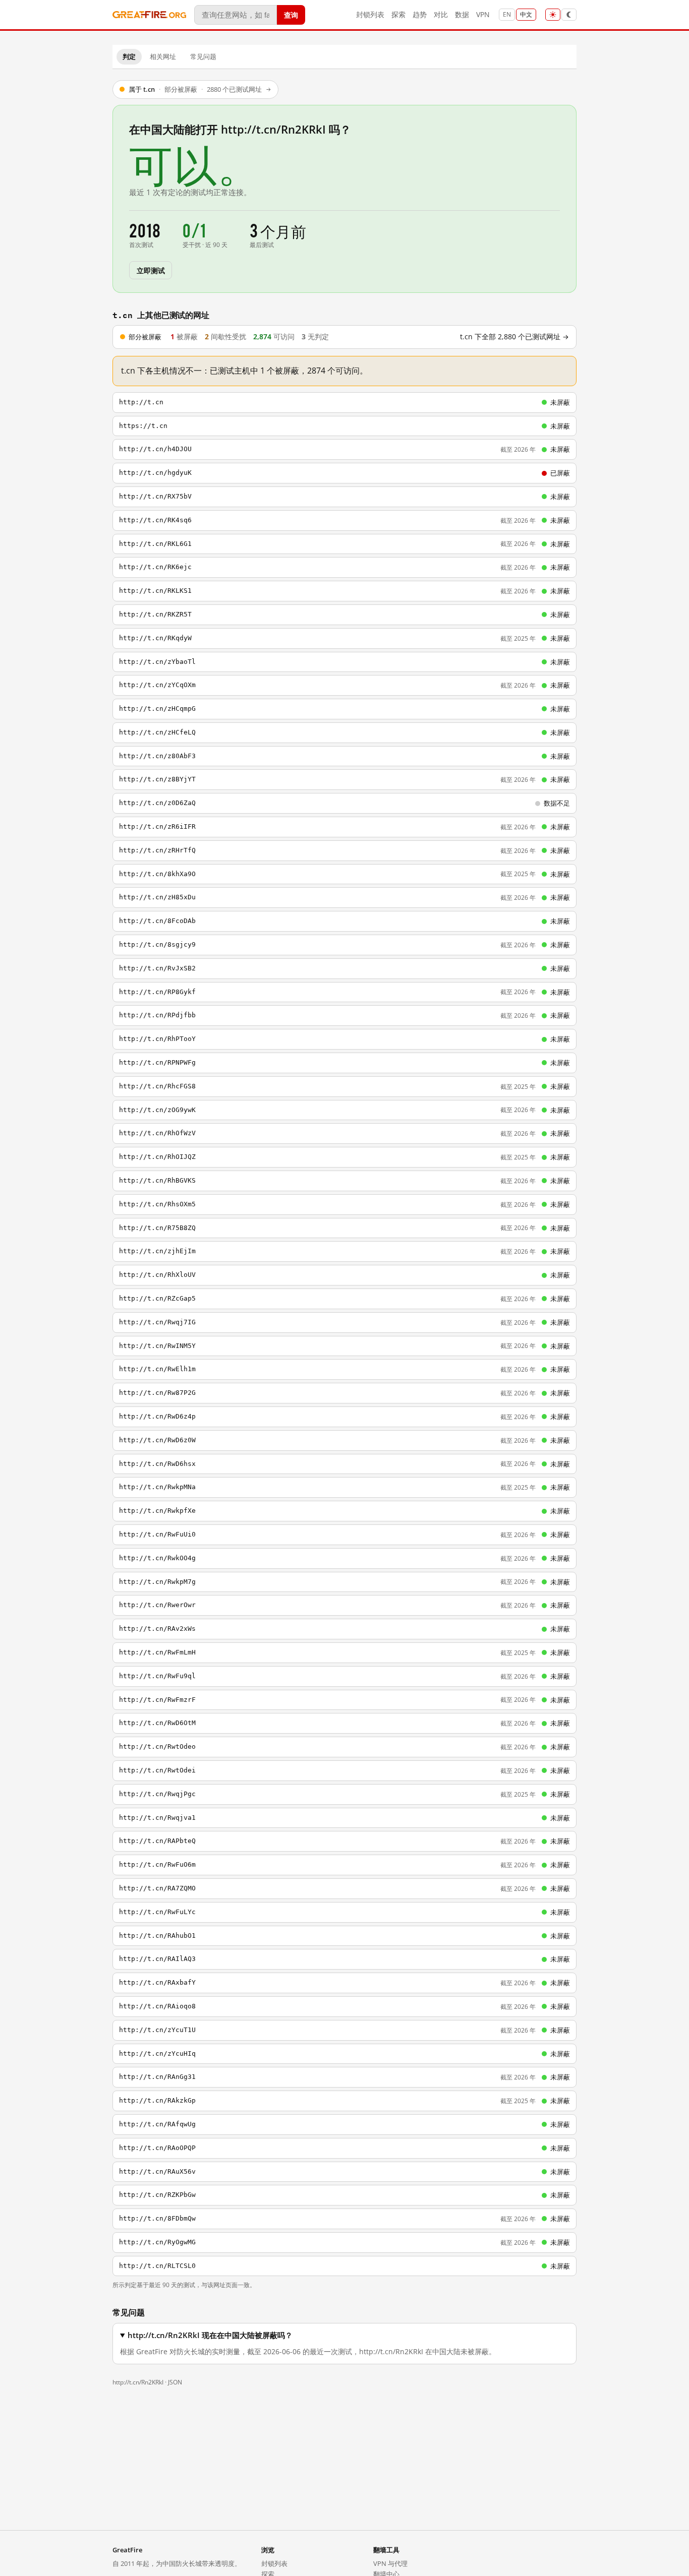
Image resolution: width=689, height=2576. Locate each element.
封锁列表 (370, 14)
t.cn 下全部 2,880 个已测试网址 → (514, 337)
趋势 (420, 14)
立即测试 (151, 270)
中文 (526, 14)
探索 (398, 14)
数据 (462, 14)
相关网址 (163, 56)
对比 (441, 14)
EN (507, 14)
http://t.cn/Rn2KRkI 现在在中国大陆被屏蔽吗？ (210, 2335)
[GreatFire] (149, 15)
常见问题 (203, 56)
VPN (483, 14)
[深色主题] (569, 15)
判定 (129, 56)
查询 (291, 14)
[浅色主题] (553, 15)
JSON (175, 2382)
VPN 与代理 (390, 2563)
